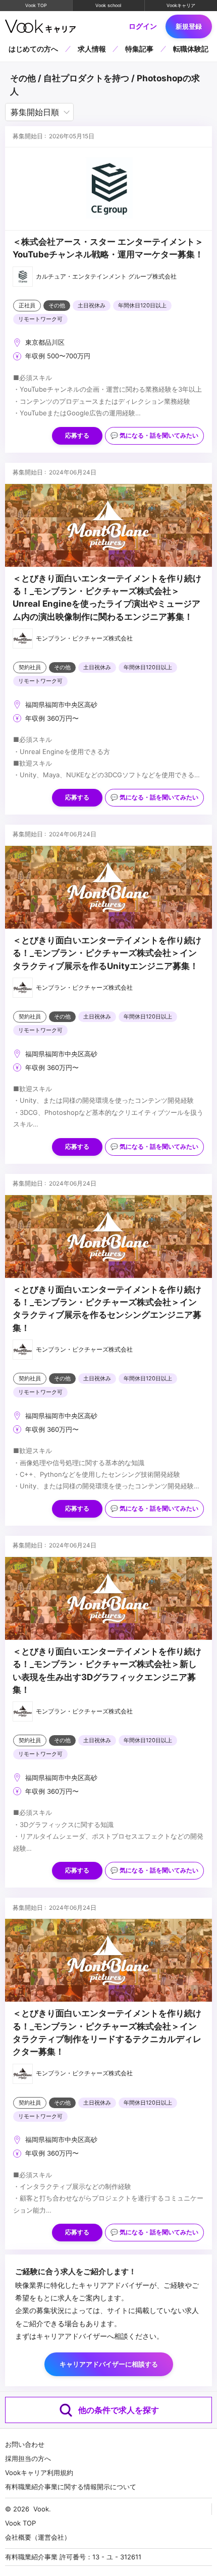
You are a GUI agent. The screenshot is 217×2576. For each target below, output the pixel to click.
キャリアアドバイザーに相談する (109, 2364)
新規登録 (189, 26)
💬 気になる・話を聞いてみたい (154, 436)
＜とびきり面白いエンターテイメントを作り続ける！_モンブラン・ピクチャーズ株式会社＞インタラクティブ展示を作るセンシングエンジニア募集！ (107, 1309)
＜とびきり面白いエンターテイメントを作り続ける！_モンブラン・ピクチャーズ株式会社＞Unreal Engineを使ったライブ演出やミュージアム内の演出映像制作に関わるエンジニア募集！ (107, 598)
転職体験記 (191, 49)
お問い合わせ (25, 2444)
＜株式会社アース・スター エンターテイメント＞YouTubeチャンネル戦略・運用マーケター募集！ (108, 248)
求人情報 (92, 49)
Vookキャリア (181, 5)
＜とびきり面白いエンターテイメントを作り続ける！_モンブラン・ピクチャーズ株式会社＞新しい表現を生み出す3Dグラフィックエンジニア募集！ (107, 1671)
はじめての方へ (33, 49)
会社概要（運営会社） (38, 2537)
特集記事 (139, 49)
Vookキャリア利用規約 (39, 2473)
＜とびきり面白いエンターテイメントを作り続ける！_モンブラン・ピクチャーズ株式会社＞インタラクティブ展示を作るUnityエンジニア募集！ (107, 953)
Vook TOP (36, 5)
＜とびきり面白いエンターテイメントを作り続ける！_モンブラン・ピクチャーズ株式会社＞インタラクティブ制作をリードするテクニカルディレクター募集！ (107, 2032)
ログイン (143, 26)
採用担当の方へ (28, 2458)
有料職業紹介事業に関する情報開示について (71, 2487)
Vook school (108, 5)
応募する (77, 436)
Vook (41, 2509)
